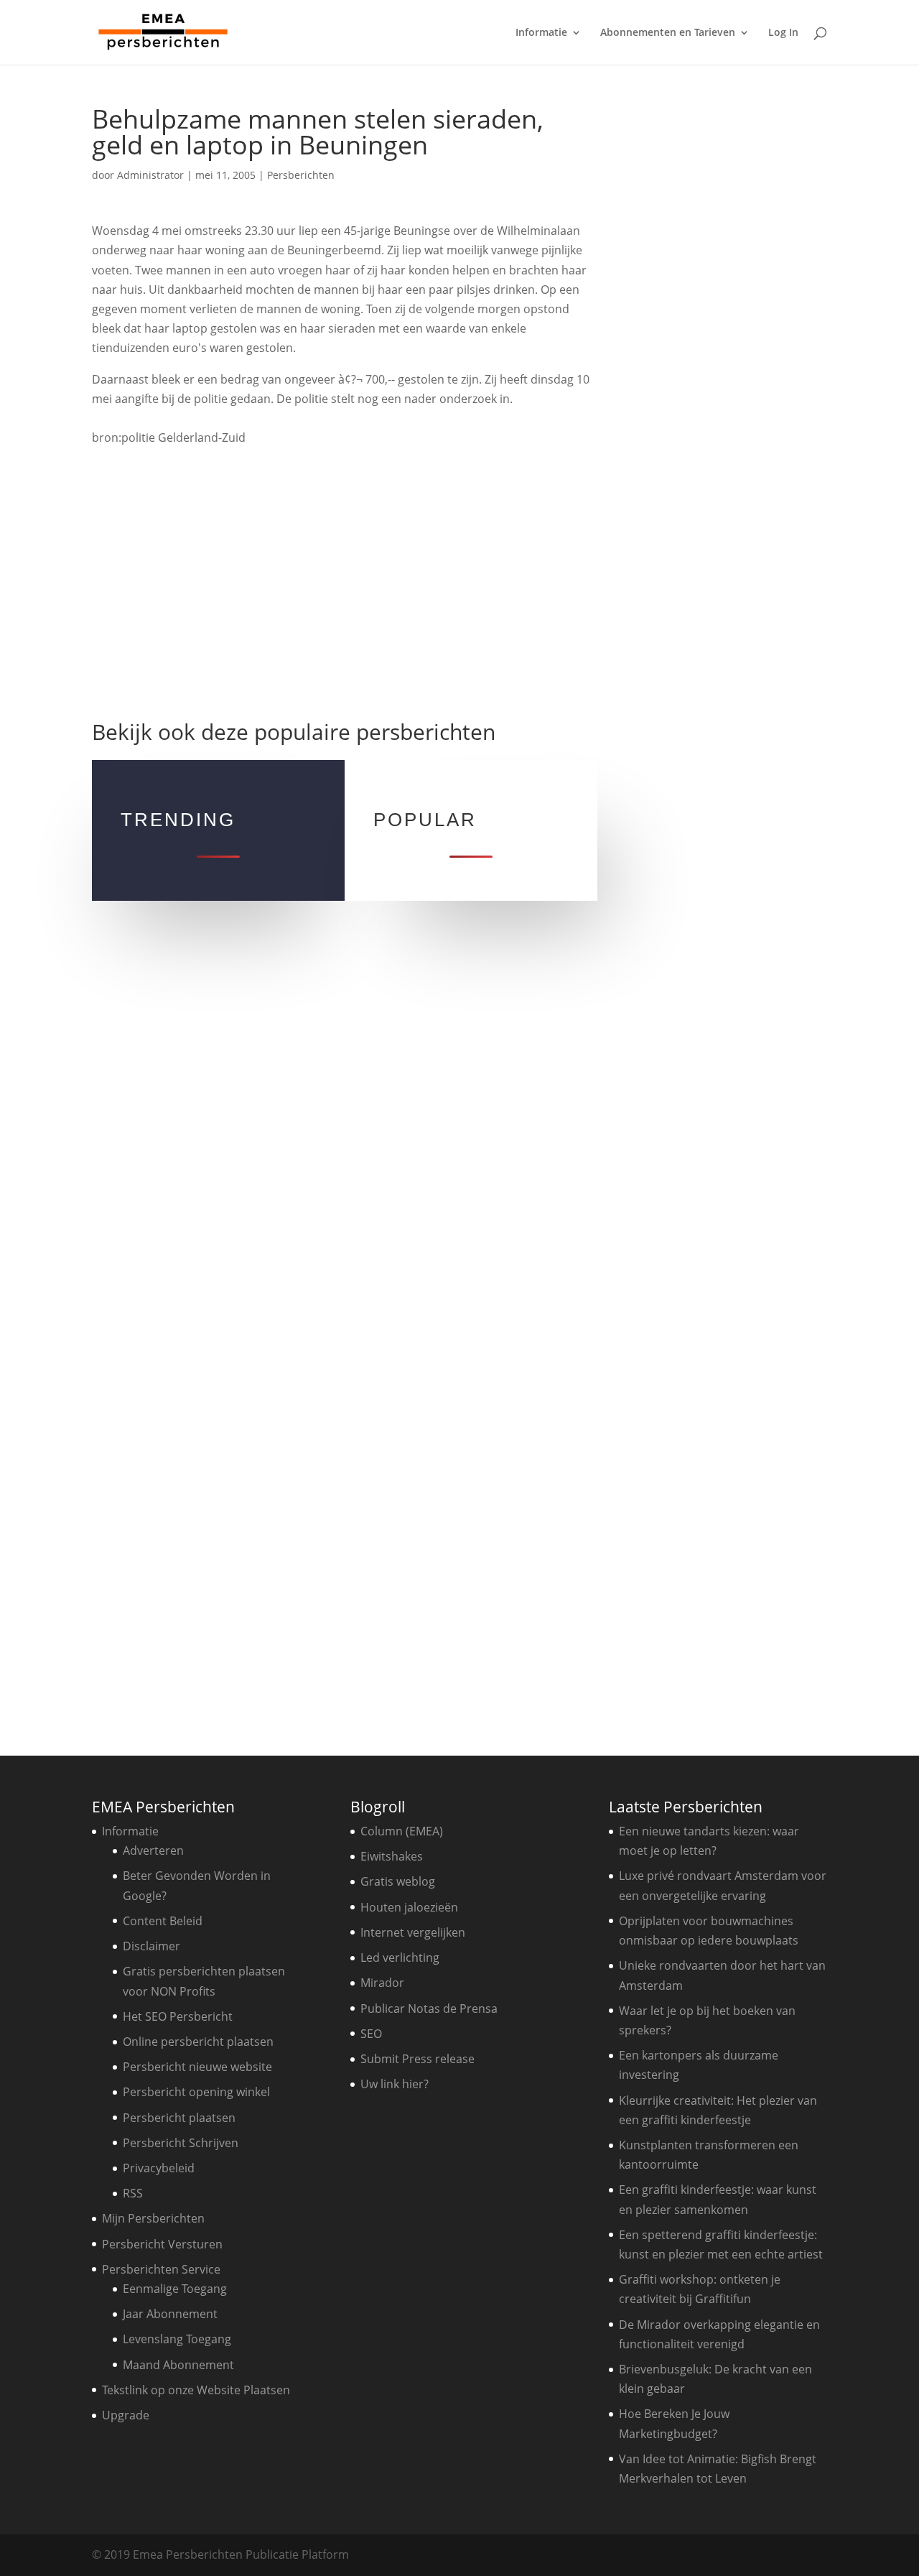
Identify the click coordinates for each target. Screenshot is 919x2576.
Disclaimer (151, 1946)
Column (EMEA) (402, 1831)
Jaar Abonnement (170, 2314)
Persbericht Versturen (162, 2244)
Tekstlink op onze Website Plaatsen (196, 2390)
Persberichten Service (161, 2269)
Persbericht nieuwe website (197, 2067)
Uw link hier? (395, 2084)
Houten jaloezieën (409, 1907)
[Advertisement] (344, 590)
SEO (371, 2034)
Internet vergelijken (413, 1932)
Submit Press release (417, 2059)
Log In (783, 33)
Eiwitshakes (392, 1856)
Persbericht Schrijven (181, 2143)
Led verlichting (400, 1958)
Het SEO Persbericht (178, 2016)
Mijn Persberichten (153, 2218)
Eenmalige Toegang (175, 2289)
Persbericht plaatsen (179, 2118)
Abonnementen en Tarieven (668, 33)
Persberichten (301, 175)
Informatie (541, 33)
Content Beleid (163, 1921)
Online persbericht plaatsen (198, 2042)
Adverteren (153, 1850)
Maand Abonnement (178, 2365)
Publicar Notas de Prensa (429, 2009)
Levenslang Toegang (177, 2339)
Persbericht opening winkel (196, 2092)
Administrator (150, 175)
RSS (133, 2193)
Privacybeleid (159, 2168)
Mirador (382, 1983)
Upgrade (126, 2415)
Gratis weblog (398, 1881)
